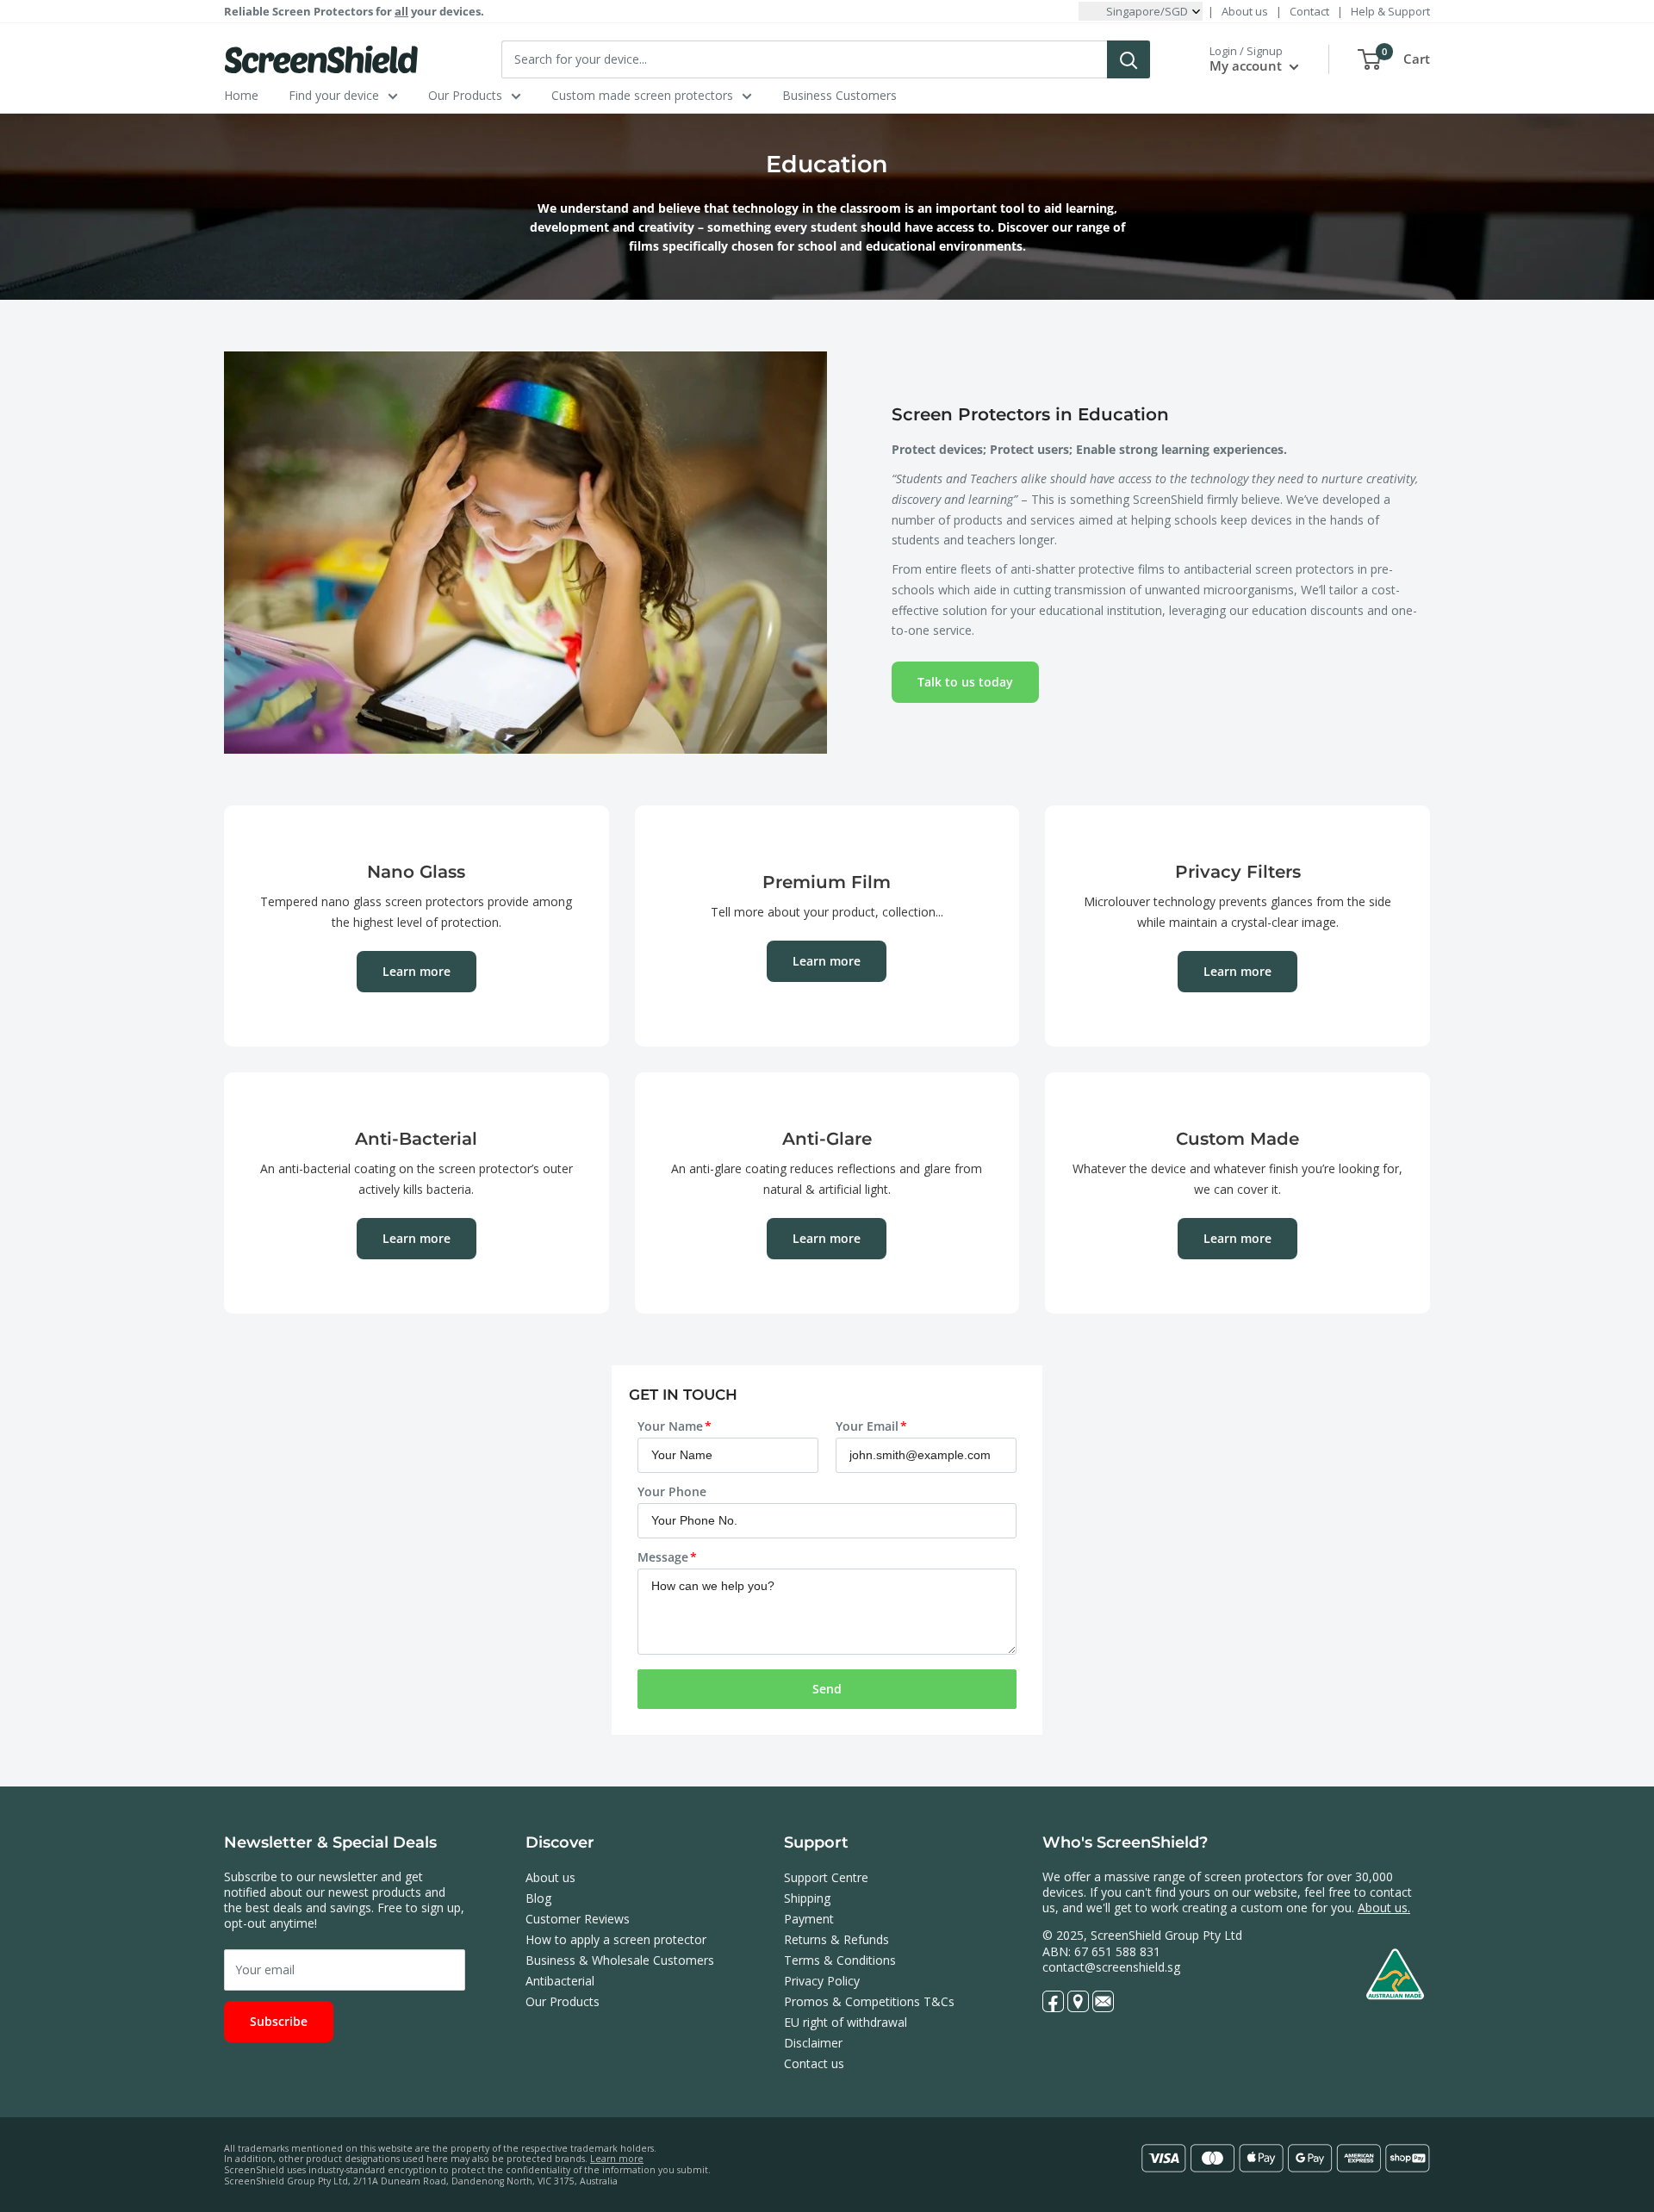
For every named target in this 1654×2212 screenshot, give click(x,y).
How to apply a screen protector (616, 1939)
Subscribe (279, 2021)
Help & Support (1390, 11)
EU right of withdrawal (846, 2022)
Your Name (670, 1426)
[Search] (1129, 59)
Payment (809, 1919)
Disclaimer (813, 2043)
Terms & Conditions (840, 1960)
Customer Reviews (578, 1919)
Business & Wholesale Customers (620, 1960)
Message (663, 1557)
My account (1247, 65)
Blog (538, 1898)
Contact (1309, 11)
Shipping (807, 1898)
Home (241, 95)
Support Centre (826, 1877)
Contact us (814, 2063)
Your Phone (672, 1491)
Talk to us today (965, 682)
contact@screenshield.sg (1111, 1967)
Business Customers (839, 95)
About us (1245, 11)
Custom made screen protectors (642, 95)
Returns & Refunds (836, 1939)
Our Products (465, 95)
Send (827, 1689)
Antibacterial (560, 1981)
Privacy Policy (822, 1981)
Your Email (867, 1426)
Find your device (334, 95)
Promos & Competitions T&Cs (869, 2001)
